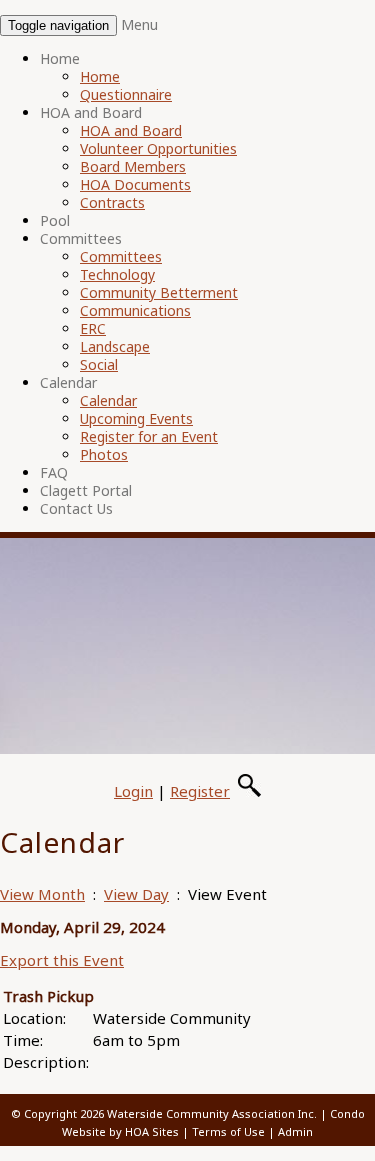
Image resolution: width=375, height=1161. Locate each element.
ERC (93, 328)
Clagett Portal (86, 490)
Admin (295, 1131)
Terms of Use (228, 1131)
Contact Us (76, 508)
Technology (117, 274)
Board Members (133, 166)
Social (99, 364)
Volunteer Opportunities (158, 148)
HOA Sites (152, 1131)
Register (200, 791)
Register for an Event (149, 436)
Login (133, 791)
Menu (139, 24)
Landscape (115, 346)
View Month (42, 894)
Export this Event (62, 960)
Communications (135, 310)
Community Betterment (159, 292)
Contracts (112, 202)
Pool (55, 220)
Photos (104, 454)
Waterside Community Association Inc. (212, 1113)
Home (60, 58)
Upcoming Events (136, 418)
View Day (136, 894)
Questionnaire (126, 94)
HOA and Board (91, 112)
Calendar (68, 382)
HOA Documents (135, 184)
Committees (81, 238)
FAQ (54, 472)
